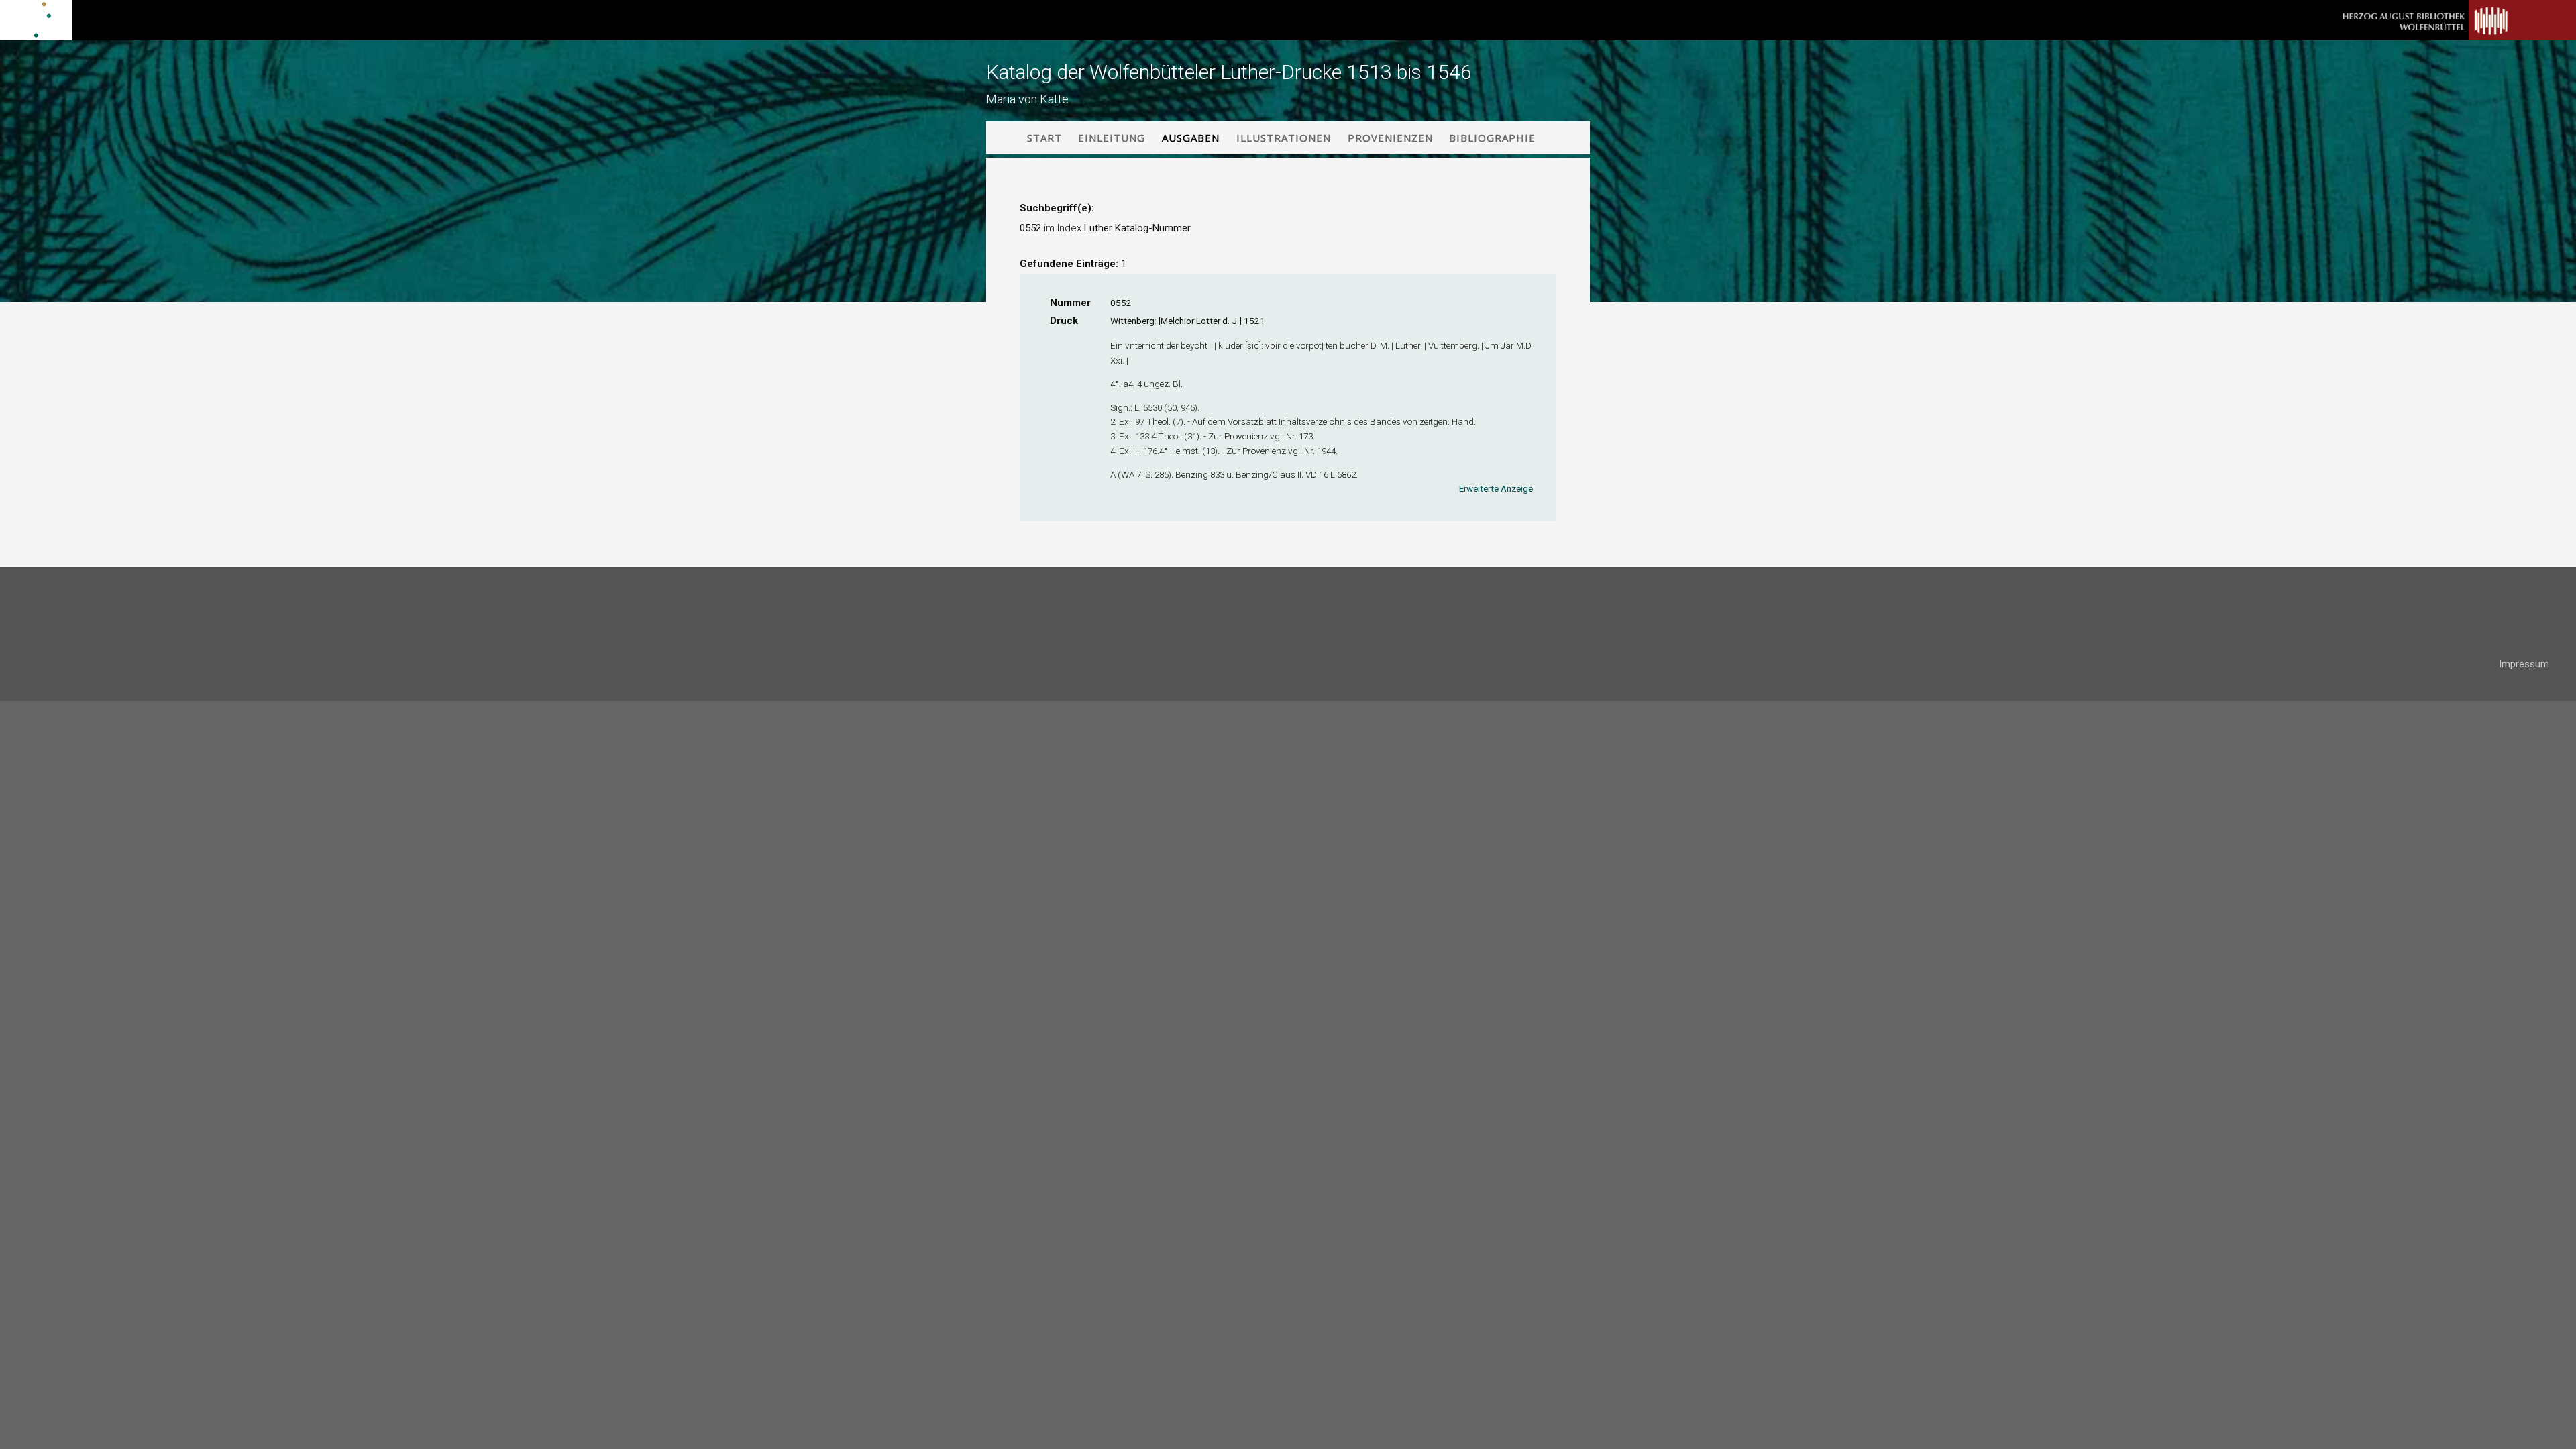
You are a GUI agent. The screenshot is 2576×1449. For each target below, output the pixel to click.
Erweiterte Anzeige (1496, 488)
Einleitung (1112, 138)
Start (1044, 138)
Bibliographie (1492, 138)
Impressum (2524, 664)
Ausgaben (1191, 138)
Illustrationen (1284, 138)
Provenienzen (1390, 138)
